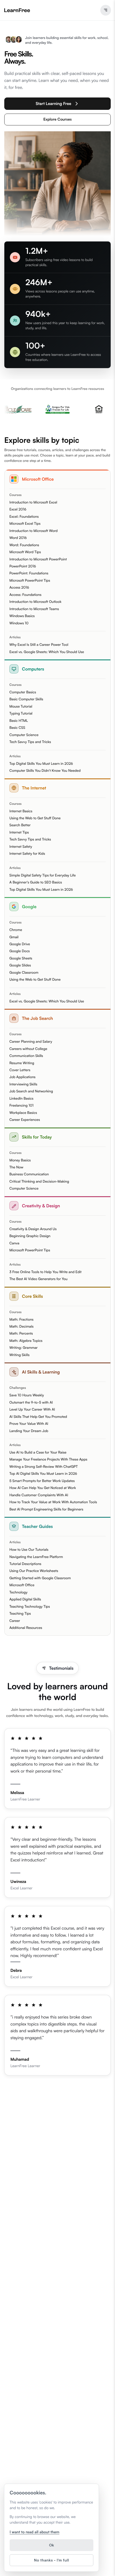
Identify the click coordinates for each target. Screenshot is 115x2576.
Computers (33, 669)
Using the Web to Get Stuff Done (35, 818)
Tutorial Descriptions (25, 1564)
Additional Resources (26, 1628)
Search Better (20, 825)
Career (15, 1621)
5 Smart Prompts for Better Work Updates (42, 1481)
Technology (18, 1592)
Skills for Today (37, 1137)
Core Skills (32, 1296)
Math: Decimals (21, 1327)
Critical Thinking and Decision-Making (39, 1182)
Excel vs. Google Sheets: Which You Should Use (47, 652)
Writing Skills (19, 1355)
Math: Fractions (21, 1320)
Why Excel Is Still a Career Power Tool (39, 645)
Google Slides (20, 965)
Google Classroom (24, 973)
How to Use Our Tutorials (29, 1550)
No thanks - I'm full (51, 2560)
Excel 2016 (18, 509)
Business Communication (29, 1174)
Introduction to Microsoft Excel (33, 502)
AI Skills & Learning (41, 1372)
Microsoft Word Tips (25, 552)
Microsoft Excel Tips (25, 524)
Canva (14, 1243)
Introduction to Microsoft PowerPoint (38, 559)
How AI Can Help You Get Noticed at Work (43, 1488)
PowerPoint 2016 (23, 566)
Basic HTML (19, 721)
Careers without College (28, 1049)
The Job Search (37, 1018)
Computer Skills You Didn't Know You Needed (45, 771)
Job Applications (22, 1077)
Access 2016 (19, 588)
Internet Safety (21, 847)
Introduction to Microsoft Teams (34, 609)
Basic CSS (17, 728)
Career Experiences (25, 1120)
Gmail (14, 937)
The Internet (34, 788)
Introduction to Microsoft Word (33, 531)
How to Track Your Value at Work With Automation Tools (53, 1502)
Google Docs (20, 951)
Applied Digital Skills (25, 1599)
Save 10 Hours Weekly (27, 1395)
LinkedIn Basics (21, 1099)
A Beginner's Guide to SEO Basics (36, 882)
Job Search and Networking (31, 1091)
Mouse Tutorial (21, 707)
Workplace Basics (23, 1113)
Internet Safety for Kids (27, 854)
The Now (16, 1167)
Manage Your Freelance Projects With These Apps (48, 1459)
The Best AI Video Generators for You (38, 1279)
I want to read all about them (34, 2532)
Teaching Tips (20, 1614)
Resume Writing (22, 1063)
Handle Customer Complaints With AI (39, 1495)
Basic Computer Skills (26, 699)
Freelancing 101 (21, 1106)
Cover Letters (20, 1070)
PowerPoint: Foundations (29, 573)
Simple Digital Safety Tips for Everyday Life (43, 875)
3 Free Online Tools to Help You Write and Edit (45, 1272)
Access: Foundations (25, 595)
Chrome (16, 930)
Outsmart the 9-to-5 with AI (31, 1403)
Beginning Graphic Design (30, 1236)
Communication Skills (26, 1056)
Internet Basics (21, 811)
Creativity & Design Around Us (33, 1229)
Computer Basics (23, 692)
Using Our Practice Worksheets (34, 1571)
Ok (51, 2545)
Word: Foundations (24, 545)
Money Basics (20, 1160)
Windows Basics (22, 616)
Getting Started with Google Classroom (40, 1578)
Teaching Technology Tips (30, 1607)
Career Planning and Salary (31, 1042)
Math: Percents (21, 1334)
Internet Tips (19, 832)
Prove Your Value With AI (29, 1424)
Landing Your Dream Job (29, 1431)
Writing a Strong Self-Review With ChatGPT (44, 1467)
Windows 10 (19, 623)
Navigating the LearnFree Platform (36, 1557)
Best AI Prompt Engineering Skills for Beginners (46, 1509)
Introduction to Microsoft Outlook (35, 602)
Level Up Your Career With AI (32, 1410)
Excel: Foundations (24, 517)
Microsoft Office (38, 479)
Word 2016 (18, 538)
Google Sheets (21, 958)
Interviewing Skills (23, 1084)
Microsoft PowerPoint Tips (30, 581)
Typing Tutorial (21, 713)
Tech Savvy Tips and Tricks (30, 742)
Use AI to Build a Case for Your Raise (38, 1452)
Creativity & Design (41, 1206)
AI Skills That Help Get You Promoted (38, 1417)
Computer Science (24, 735)
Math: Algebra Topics (26, 1341)
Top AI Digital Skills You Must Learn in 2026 (43, 1474)
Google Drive (20, 944)
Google (29, 907)
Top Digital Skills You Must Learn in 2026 (41, 764)
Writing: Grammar (24, 1348)
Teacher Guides (37, 1526)
